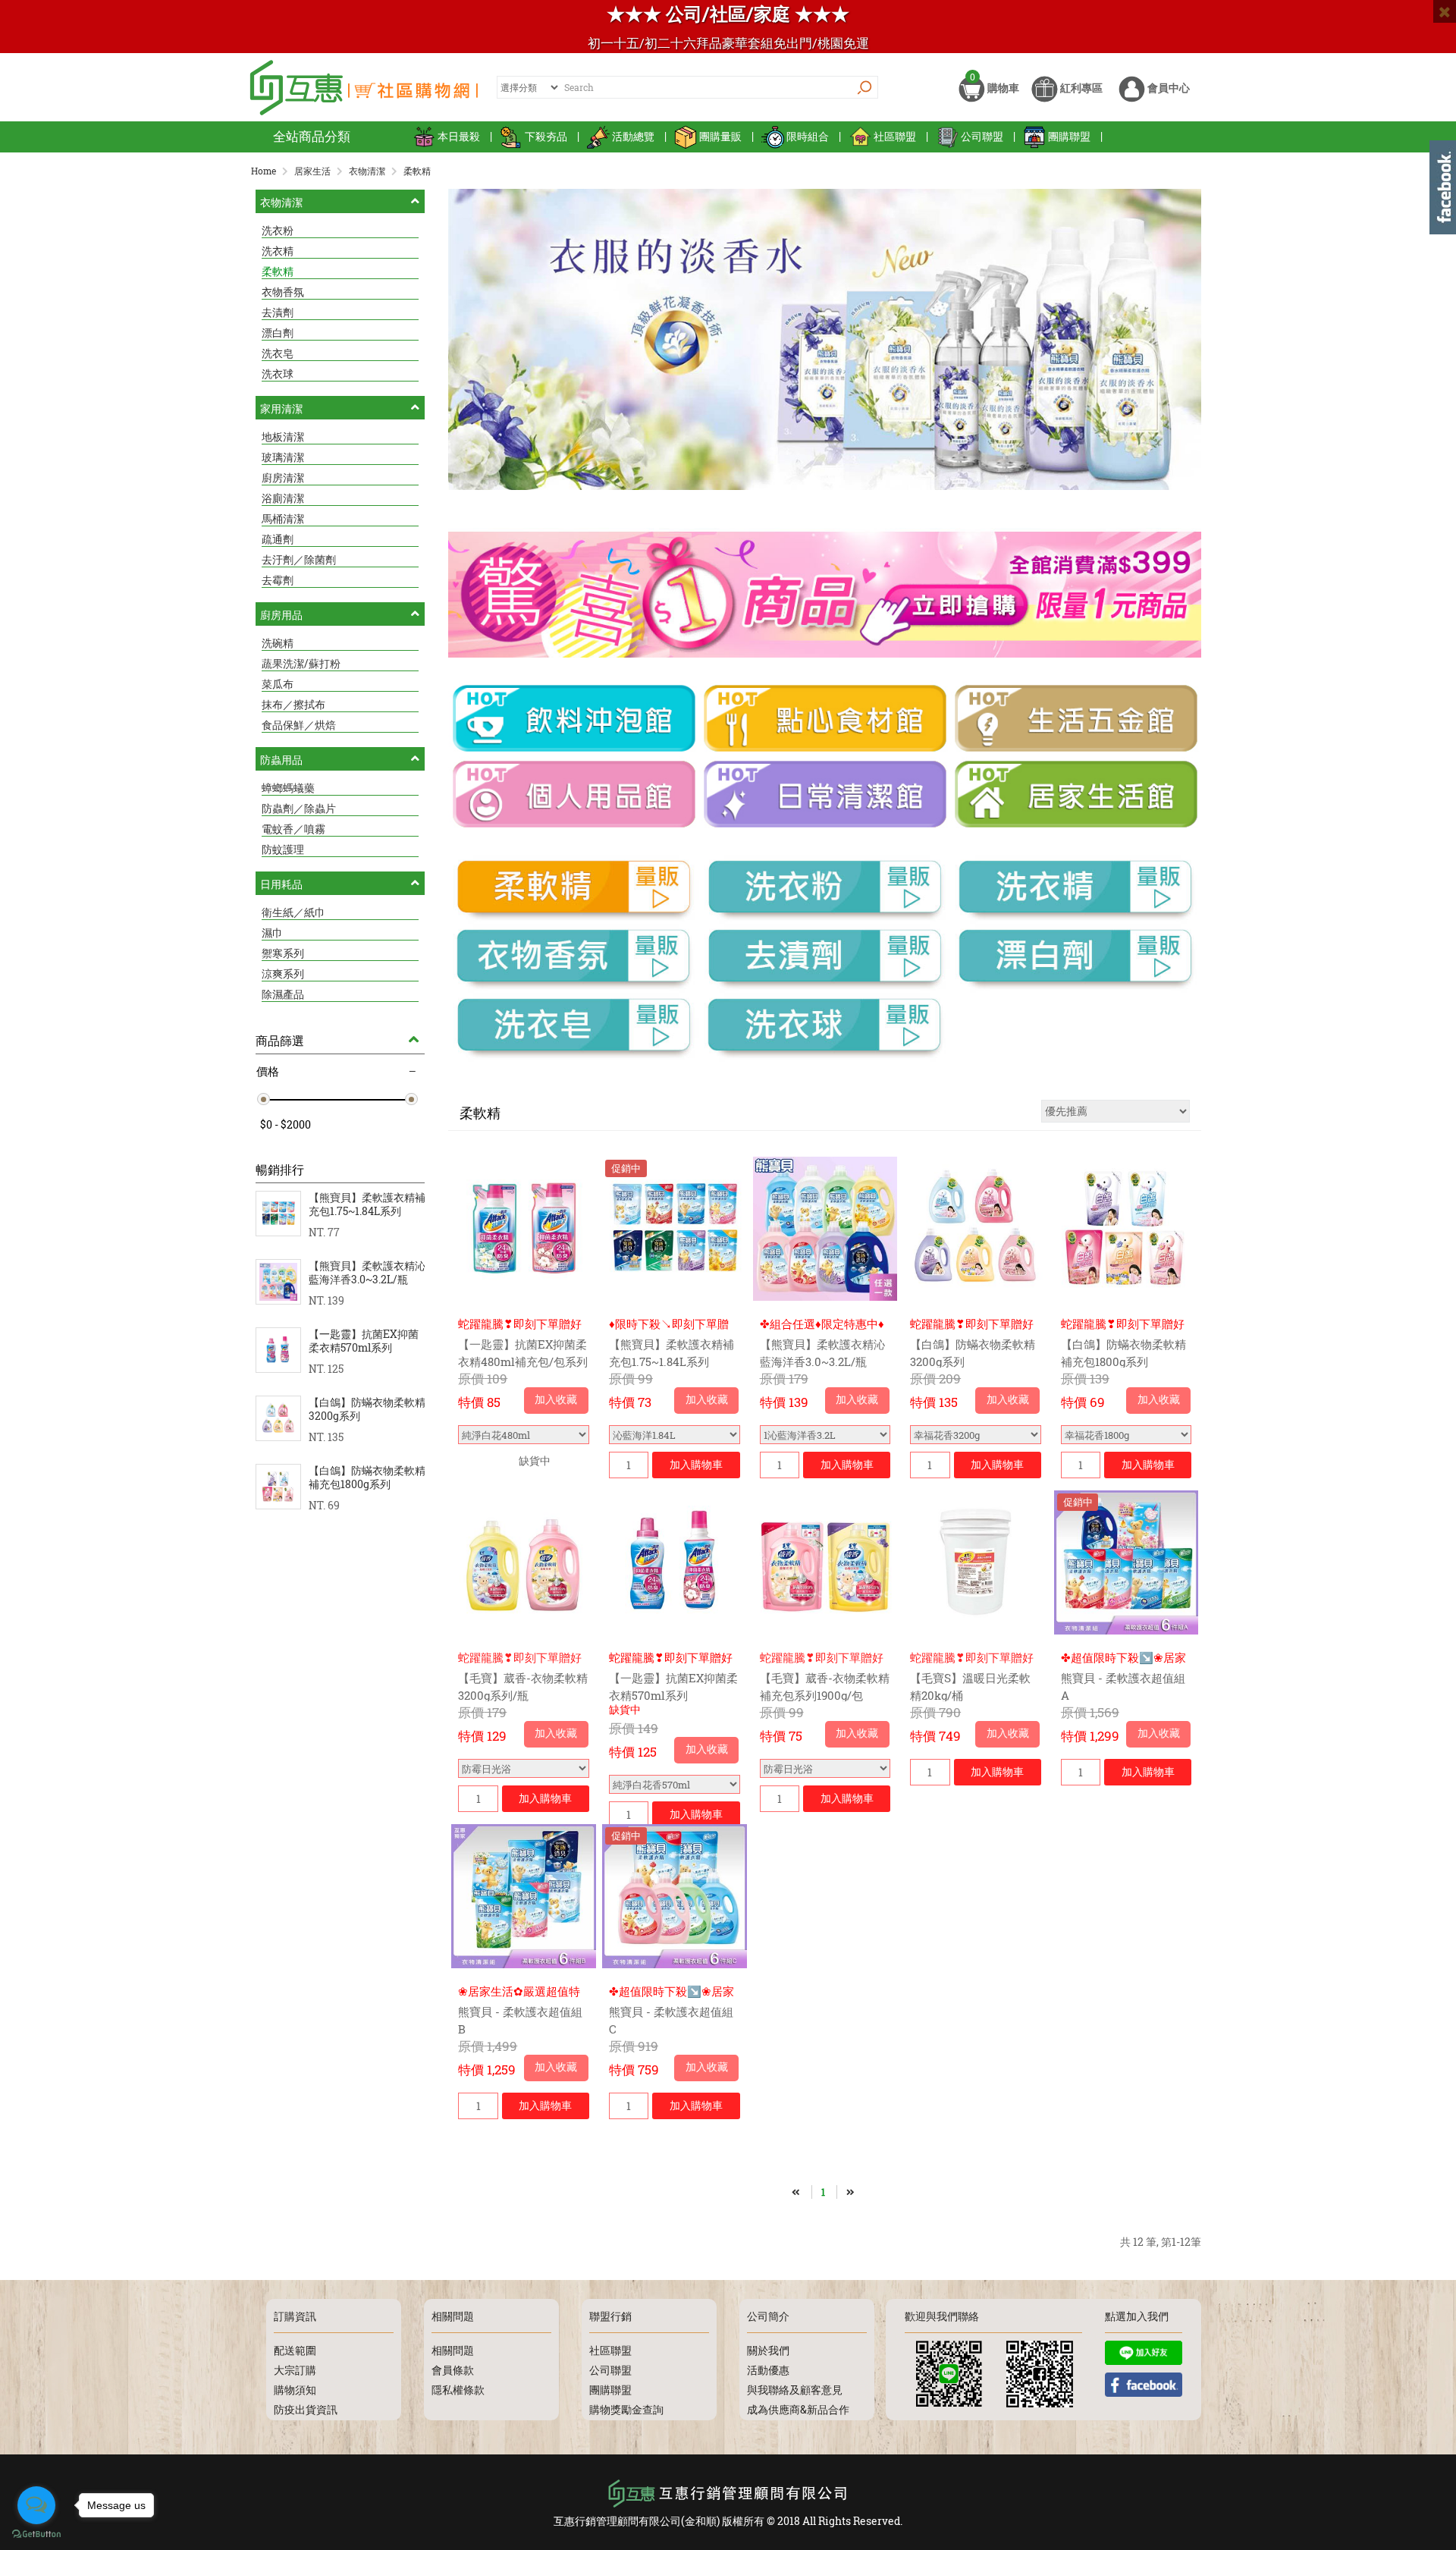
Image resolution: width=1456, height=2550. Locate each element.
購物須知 (295, 2390)
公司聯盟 (982, 136)
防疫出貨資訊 (306, 2409)
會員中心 (1167, 88)
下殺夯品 (546, 136)
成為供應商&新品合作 (798, 2409)
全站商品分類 (312, 136)
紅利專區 (1080, 88)
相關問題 (453, 2350)
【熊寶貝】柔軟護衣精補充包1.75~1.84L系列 (367, 1204)
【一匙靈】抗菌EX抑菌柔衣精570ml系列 (364, 1341)
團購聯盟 (1069, 136)
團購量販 (720, 136)
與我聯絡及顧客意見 (795, 2390)
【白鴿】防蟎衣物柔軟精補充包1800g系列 (367, 1478)
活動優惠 (768, 2370)
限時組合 (808, 136)
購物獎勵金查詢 (626, 2409)
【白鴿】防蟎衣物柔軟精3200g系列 (367, 1409)
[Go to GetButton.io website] (36, 2534)
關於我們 (768, 2350)
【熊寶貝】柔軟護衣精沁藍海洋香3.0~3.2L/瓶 (367, 1273)
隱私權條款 (458, 2390)
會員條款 (453, 2370)
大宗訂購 (295, 2370)
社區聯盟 (895, 136)
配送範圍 (295, 2350)
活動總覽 (633, 136)
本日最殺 (459, 136)
